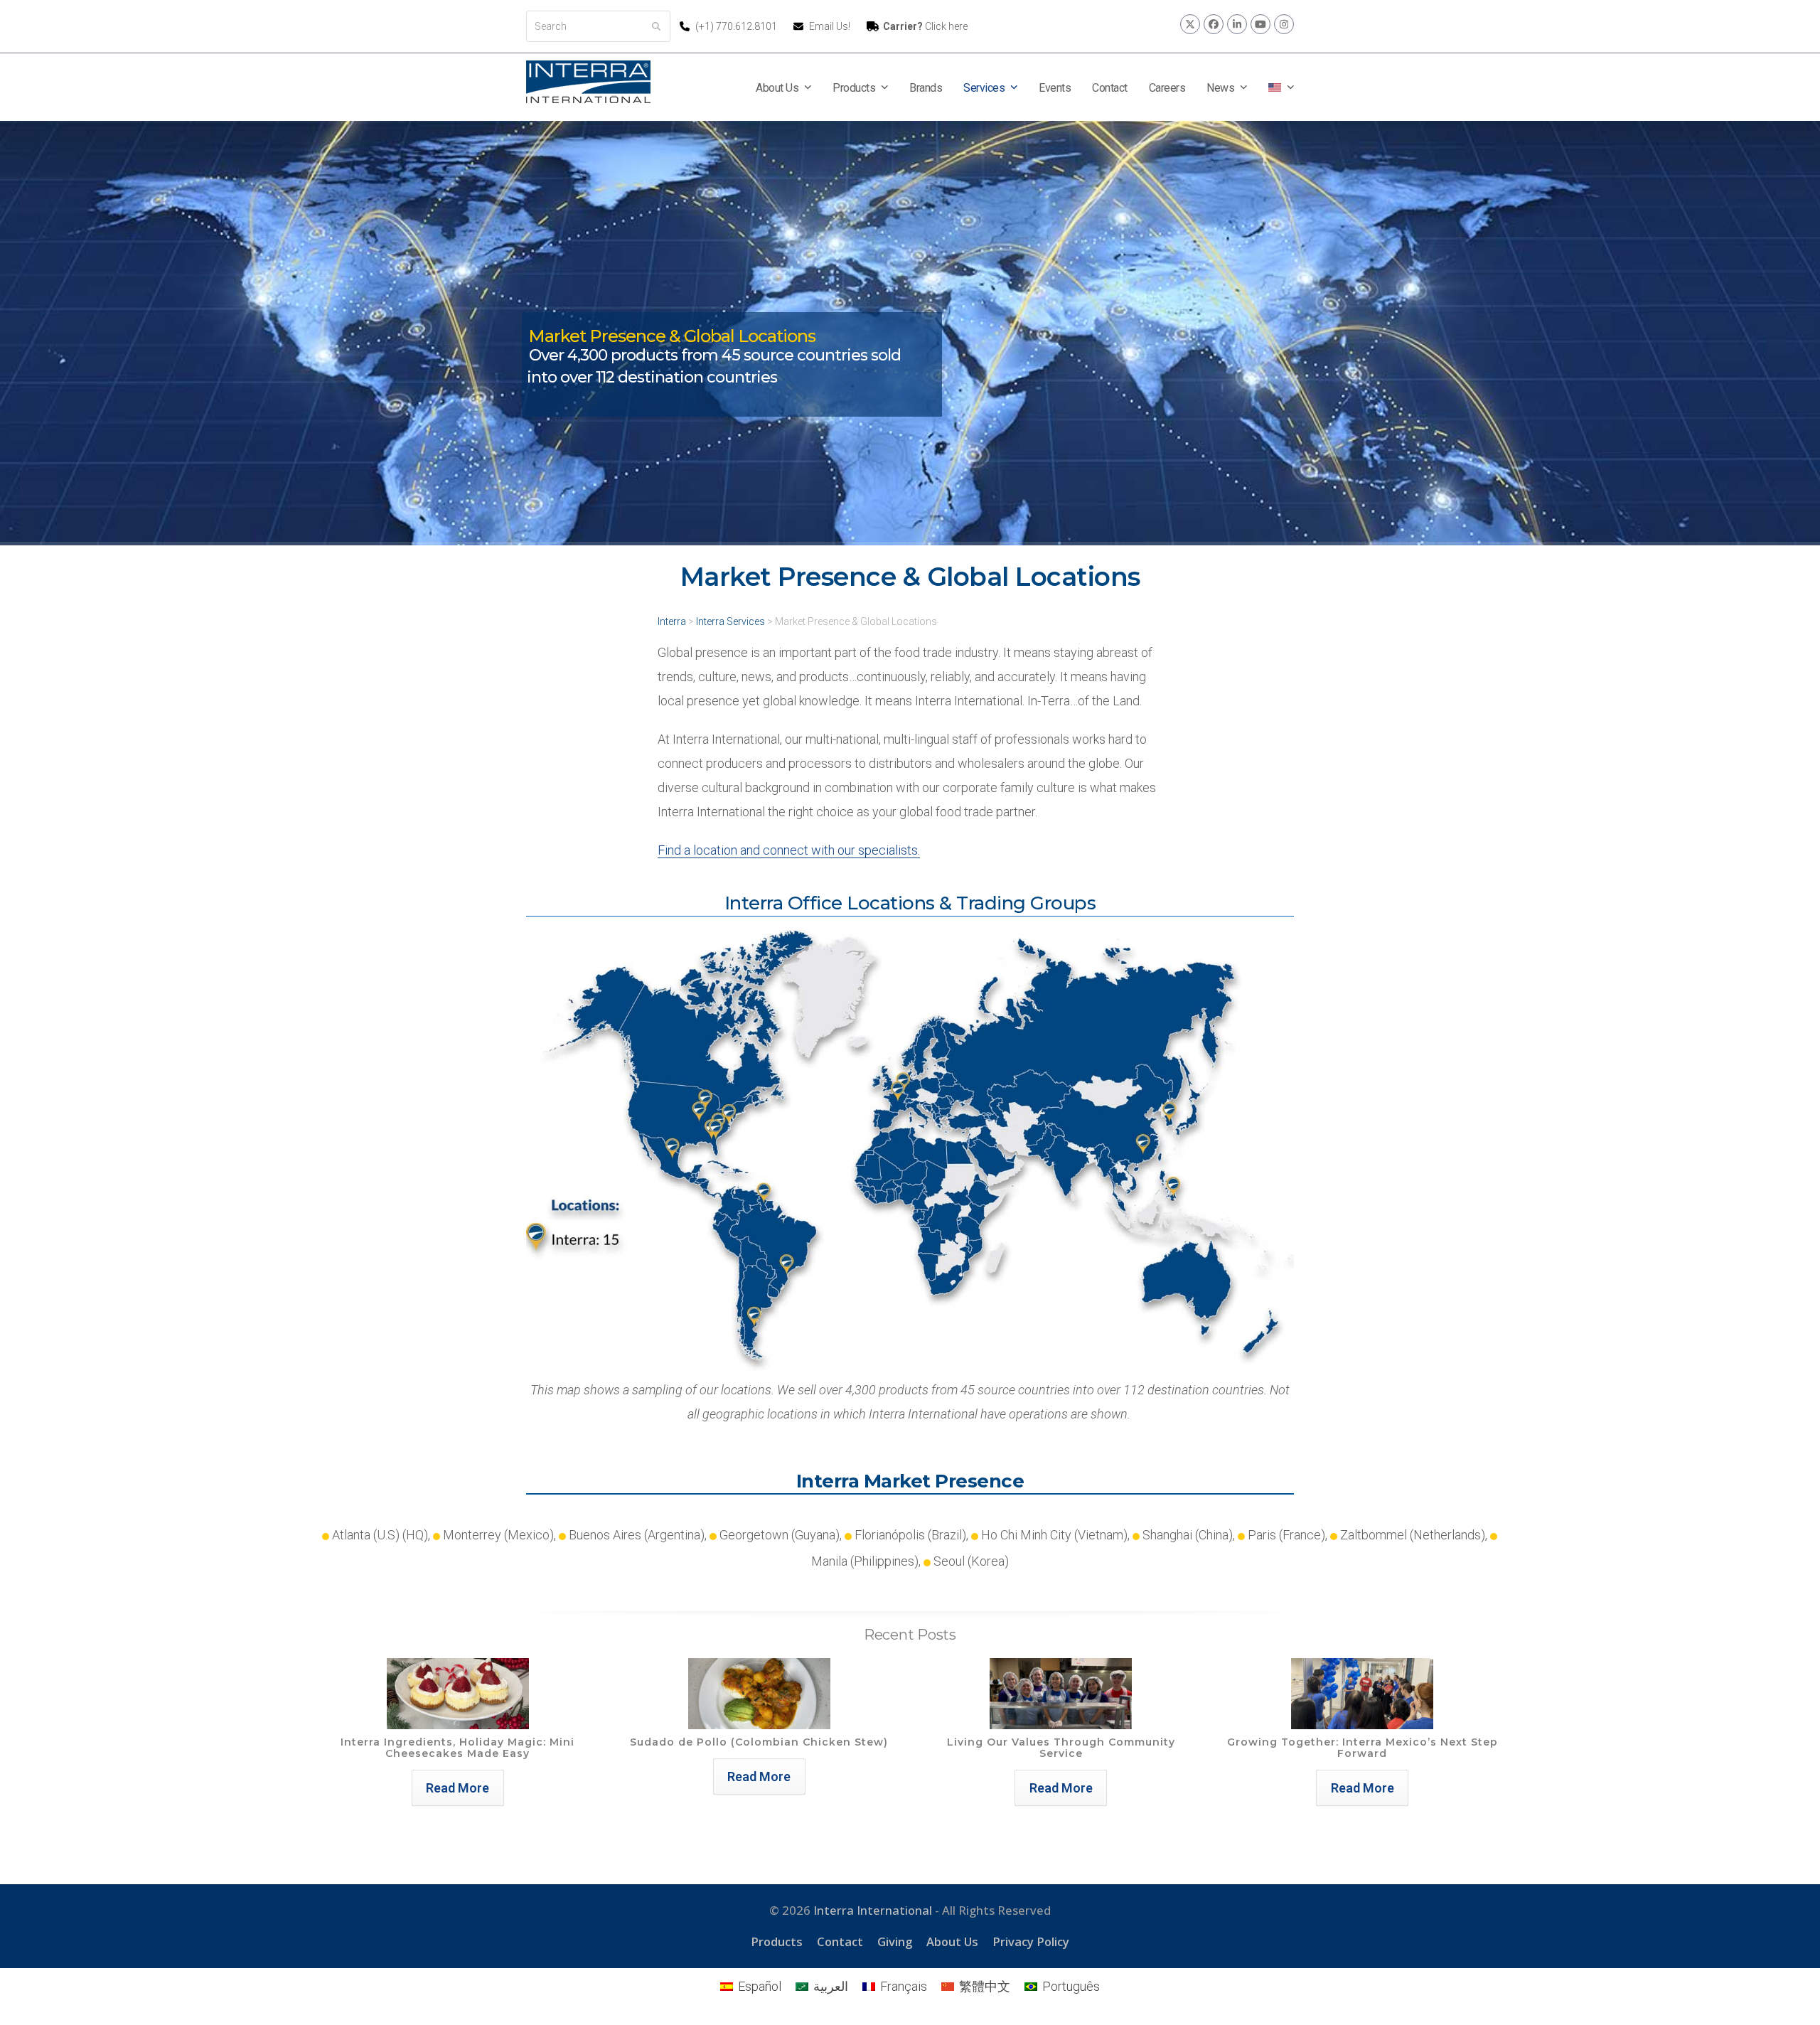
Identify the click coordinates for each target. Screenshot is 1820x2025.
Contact (840, 1941)
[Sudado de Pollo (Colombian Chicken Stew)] (759, 1693)
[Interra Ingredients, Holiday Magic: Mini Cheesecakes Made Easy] (458, 1693)
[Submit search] (656, 26)
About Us (952, 1941)
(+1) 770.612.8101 (737, 26)
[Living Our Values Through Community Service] (1061, 1693)
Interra (672, 621)
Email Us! (830, 26)
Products (777, 1941)
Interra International (873, 1910)
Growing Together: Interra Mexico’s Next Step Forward (1363, 1748)
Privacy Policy (1031, 1941)
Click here (925, 26)
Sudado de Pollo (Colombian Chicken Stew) (759, 1742)
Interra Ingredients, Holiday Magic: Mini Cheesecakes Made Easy (457, 1748)
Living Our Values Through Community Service (1061, 1748)
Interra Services (730, 621)
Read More (457, 1788)
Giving (895, 1941)
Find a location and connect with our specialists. (789, 850)
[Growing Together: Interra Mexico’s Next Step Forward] (1362, 1693)
